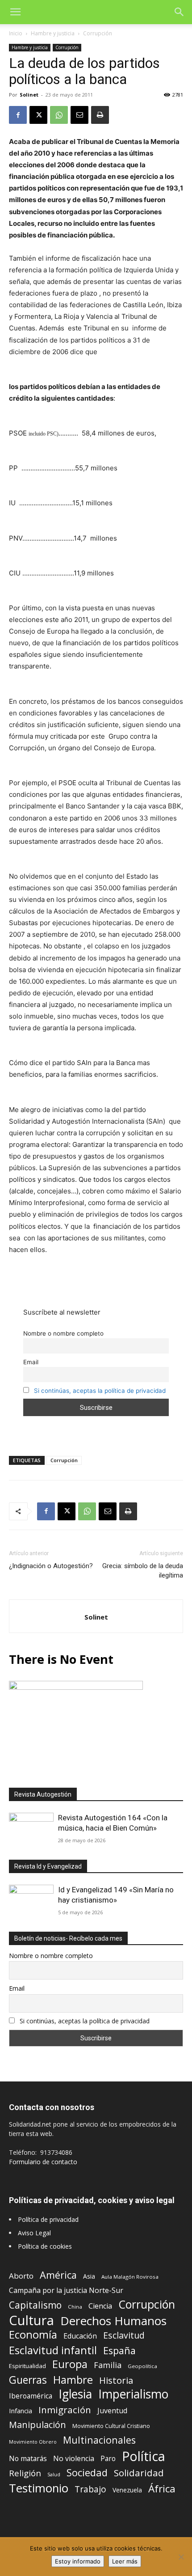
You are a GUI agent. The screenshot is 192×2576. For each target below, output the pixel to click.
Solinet (29, 95)
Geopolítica (142, 2366)
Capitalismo (35, 2305)
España (119, 2350)
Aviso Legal (34, 2233)
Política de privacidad (48, 2219)
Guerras (28, 2380)
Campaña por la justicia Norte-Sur (66, 2290)
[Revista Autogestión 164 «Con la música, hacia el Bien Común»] (31, 1829)
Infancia (21, 2411)
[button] (15, 12)
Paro (108, 2459)
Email (31, 1362)
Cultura (31, 2320)
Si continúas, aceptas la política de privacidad (100, 1391)
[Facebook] (18, 115)
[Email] (79, 115)
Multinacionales (99, 2440)
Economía (33, 2335)
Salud (54, 2474)
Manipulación (38, 2425)
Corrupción (98, 33)
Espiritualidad (27, 2366)
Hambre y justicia (53, 33)
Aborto (21, 2276)
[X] (38, 115)
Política (144, 2456)
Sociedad (87, 2472)
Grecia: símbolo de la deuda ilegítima (143, 1571)
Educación (80, 2336)
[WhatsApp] (59, 115)
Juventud (112, 2411)
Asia (89, 2276)
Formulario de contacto (43, 2162)
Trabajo (90, 2489)
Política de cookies (45, 2246)
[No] (181, 2557)
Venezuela (127, 2490)
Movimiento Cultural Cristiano (111, 2426)
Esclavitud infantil (53, 2350)
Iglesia (75, 2394)
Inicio (16, 33)
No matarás (28, 2459)
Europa (70, 2364)
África (162, 2489)
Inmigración (65, 2410)
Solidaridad (139, 2473)
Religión (25, 2473)
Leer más (125, 2561)
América (58, 2275)
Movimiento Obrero (33, 2442)
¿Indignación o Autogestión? (51, 1566)
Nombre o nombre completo (63, 1333)
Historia (116, 2380)
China (75, 2307)
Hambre (73, 2380)
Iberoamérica (31, 2396)
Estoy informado (78, 2561)
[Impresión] (100, 115)
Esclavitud (124, 2335)
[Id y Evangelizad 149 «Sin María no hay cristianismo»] (31, 1901)
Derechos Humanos (113, 2321)
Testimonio (39, 2488)
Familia (108, 2365)
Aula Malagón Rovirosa (130, 2277)
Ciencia (100, 2306)
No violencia (74, 2459)
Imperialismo (133, 2394)
